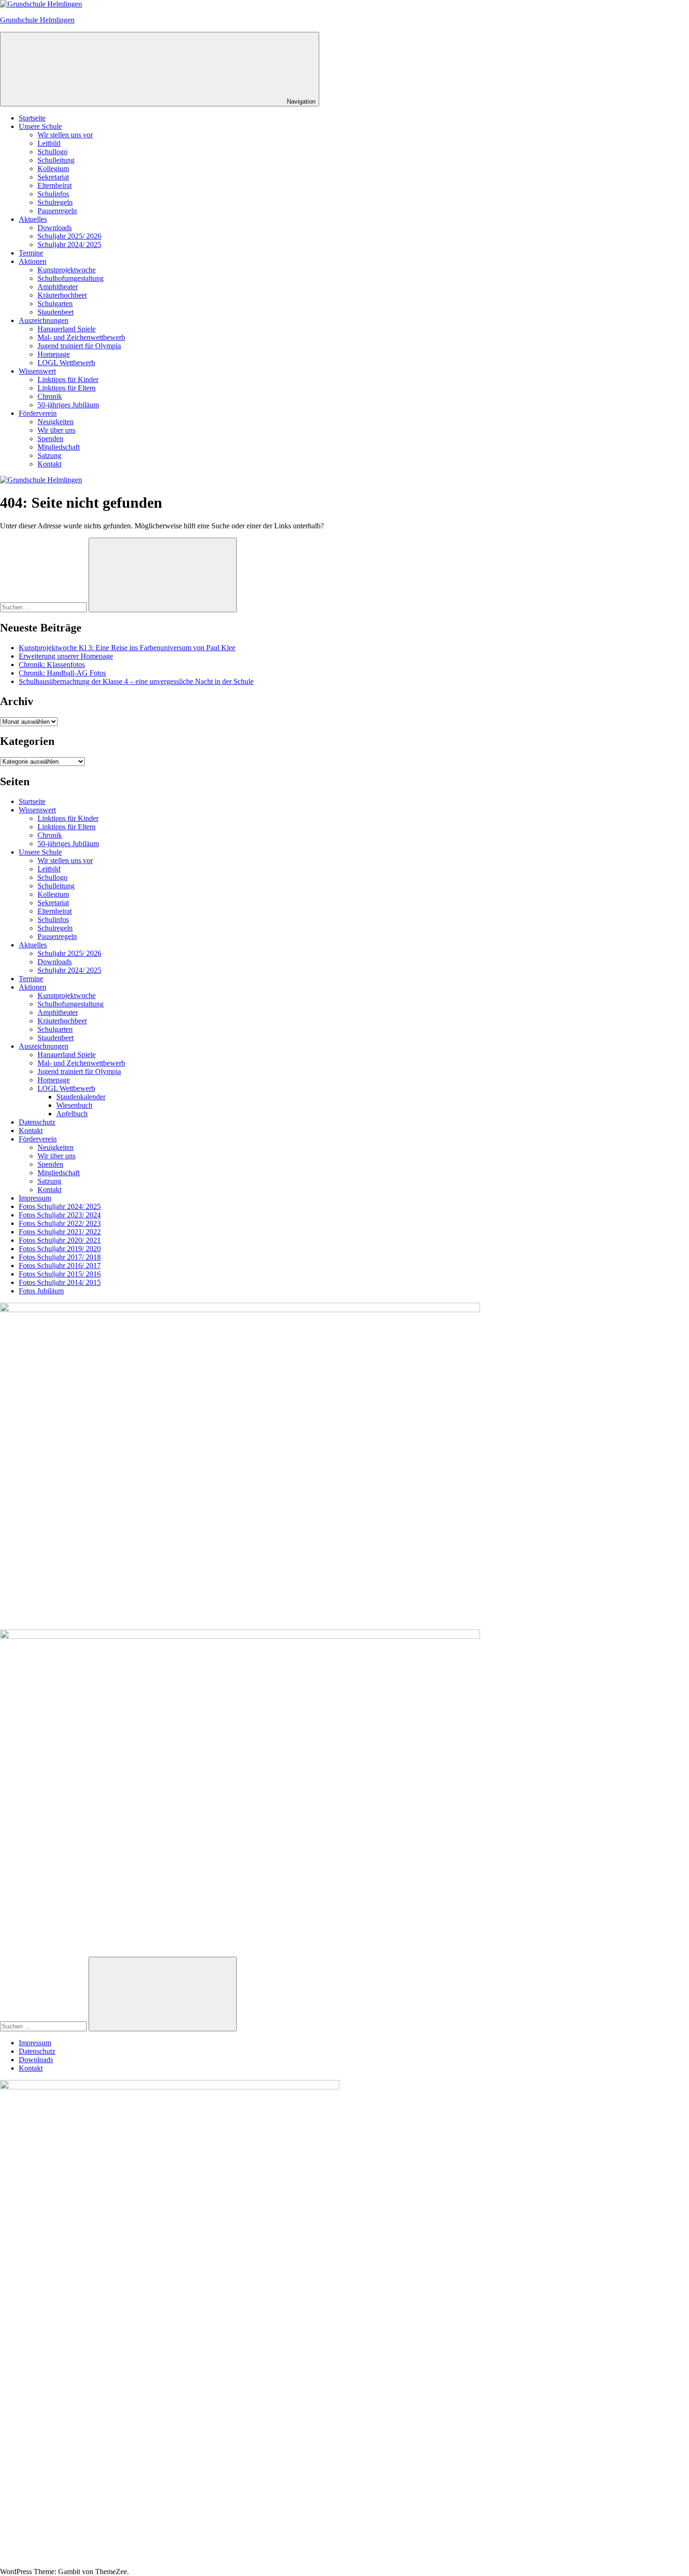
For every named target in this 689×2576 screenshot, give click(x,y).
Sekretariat (53, 177)
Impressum (35, 1198)
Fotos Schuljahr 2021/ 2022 (60, 1232)
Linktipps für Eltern (67, 388)
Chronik (50, 396)
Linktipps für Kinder (68, 379)
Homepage (54, 354)
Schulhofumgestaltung (71, 278)
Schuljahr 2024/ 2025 (69, 244)
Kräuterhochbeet (62, 295)
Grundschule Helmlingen (37, 20)
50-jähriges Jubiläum (68, 405)
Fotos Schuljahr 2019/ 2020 (60, 1249)
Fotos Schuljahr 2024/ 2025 (60, 1206)
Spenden (50, 439)
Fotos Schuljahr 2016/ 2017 (60, 1265)
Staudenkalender (81, 1097)
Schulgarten (55, 304)
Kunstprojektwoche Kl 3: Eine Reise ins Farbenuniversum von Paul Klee (127, 648)
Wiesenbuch (74, 1105)
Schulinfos (53, 194)
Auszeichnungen (44, 320)
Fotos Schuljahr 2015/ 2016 (60, 1274)
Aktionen (33, 261)
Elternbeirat (55, 185)
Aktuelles (33, 219)
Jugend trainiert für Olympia (79, 346)
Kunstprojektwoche (67, 270)
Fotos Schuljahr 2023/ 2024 (60, 1215)
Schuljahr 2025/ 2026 (69, 236)
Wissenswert (37, 371)
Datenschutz (37, 1122)
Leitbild (49, 143)
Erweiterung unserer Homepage (66, 656)
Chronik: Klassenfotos (52, 665)
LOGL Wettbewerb (66, 363)
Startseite (32, 118)
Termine (31, 253)
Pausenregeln (57, 211)
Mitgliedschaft (59, 447)
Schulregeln (55, 202)
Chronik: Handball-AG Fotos (62, 673)
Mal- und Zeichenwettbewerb (81, 337)
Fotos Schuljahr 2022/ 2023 (60, 1223)
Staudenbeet (56, 312)
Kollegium (53, 169)
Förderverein (38, 413)
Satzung (49, 455)
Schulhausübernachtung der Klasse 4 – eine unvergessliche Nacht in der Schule (136, 681)
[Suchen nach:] (44, 607)
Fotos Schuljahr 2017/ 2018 (60, 1257)
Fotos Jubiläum (41, 1291)
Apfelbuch (72, 1114)
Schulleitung (56, 160)
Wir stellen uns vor (65, 135)
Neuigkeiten (56, 422)
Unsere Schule (40, 126)
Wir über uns (56, 430)
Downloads (55, 228)
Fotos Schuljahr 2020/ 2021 (60, 1240)
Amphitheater (58, 287)
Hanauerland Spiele (67, 329)
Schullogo (52, 152)
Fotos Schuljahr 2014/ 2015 (60, 1282)
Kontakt (49, 464)
